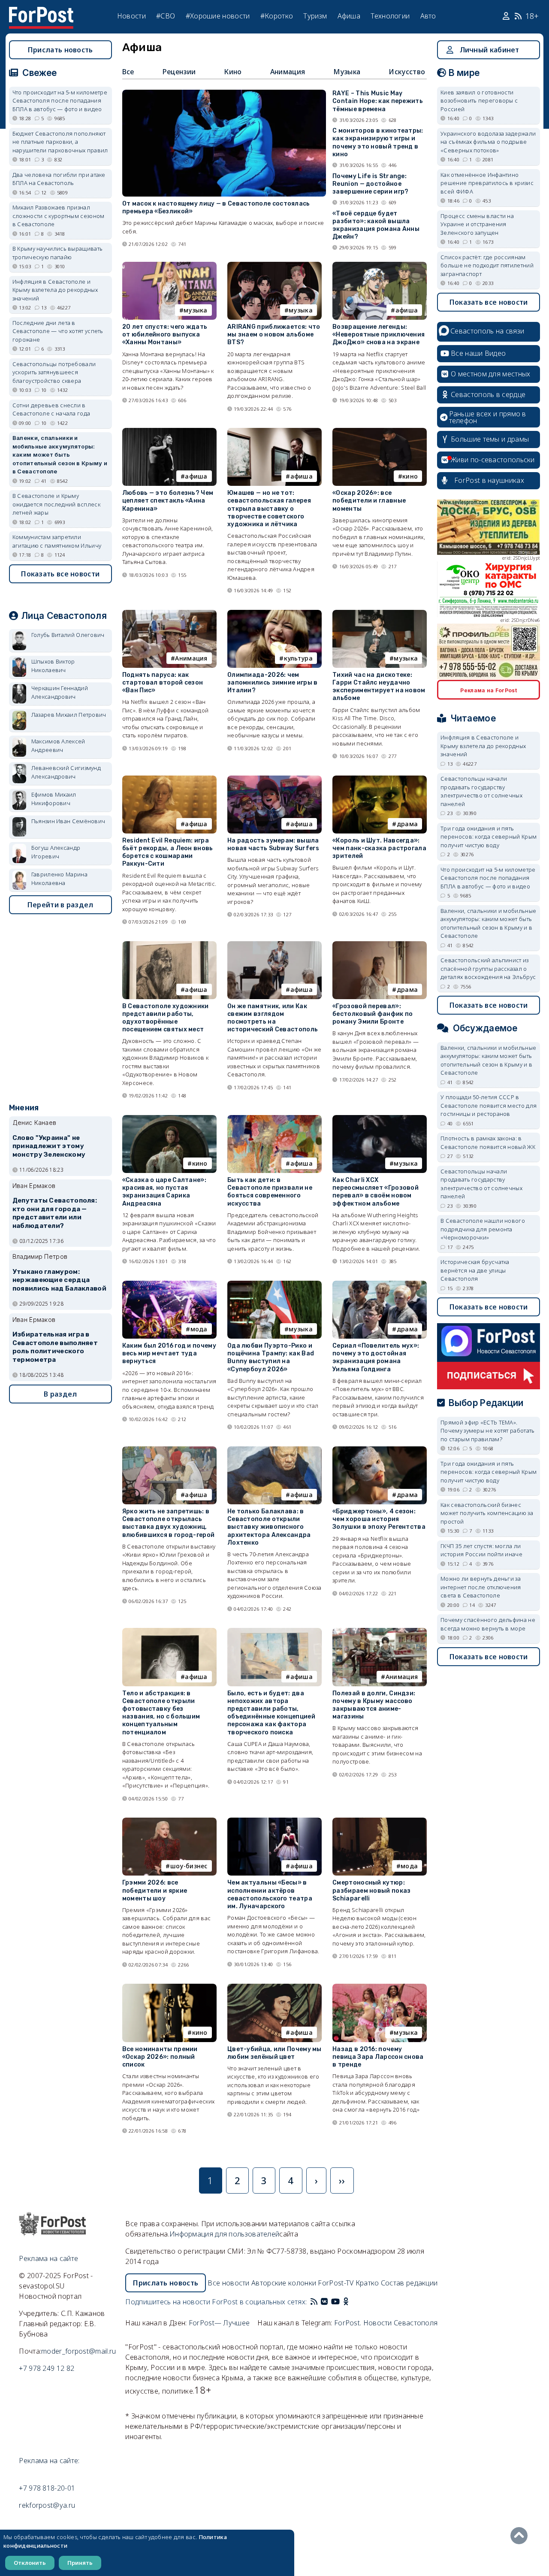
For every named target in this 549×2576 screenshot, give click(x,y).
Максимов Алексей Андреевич (58, 746)
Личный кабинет (490, 50)
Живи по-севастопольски (493, 460)
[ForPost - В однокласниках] (346, 2302)
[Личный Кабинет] (507, 16)
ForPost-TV (336, 2283)
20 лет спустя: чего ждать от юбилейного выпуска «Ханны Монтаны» (165, 335)
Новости (131, 16)
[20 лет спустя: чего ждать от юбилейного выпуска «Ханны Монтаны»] (169, 265)
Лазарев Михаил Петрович (69, 715)
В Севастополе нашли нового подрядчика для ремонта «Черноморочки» (483, 1229)
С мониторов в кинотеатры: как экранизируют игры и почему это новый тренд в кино (378, 142)
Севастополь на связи (487, 331)
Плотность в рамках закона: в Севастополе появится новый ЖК (488, 1143)
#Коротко (277, 16)
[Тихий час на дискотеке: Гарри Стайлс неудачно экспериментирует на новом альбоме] (380, 614)
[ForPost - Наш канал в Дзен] (352, 2302)
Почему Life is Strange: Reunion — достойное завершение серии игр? (370, 184)
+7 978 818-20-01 (47, 2488)
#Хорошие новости (218, 16)
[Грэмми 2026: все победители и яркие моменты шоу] (169, 1821)
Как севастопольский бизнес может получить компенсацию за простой (487, 1513)
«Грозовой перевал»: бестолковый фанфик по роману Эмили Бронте (373, 1014)
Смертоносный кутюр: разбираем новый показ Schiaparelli (371, 1890)
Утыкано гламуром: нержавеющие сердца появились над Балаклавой (59, 1280)
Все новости (228, 2283)
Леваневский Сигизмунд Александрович (66, 772)
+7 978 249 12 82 (47, 2368)
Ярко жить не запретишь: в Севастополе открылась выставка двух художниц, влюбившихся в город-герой (169, 1523)
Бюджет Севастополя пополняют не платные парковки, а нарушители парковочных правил (60, 142)
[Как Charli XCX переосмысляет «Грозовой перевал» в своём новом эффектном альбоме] (380, 1119)
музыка (196, 310)
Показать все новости (60, 574)
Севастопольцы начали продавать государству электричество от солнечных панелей (481, 791)
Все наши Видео (478, 353)
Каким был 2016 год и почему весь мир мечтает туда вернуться (169, 1353)
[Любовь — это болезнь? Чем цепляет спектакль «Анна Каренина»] (169, 432)
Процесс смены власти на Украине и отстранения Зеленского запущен (477, 224)
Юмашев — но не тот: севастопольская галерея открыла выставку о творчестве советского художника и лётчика (269, 509)
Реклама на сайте (48, 2258)
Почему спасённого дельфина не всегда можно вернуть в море (488, 1624)
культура (298, 658)
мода (199, 1329)
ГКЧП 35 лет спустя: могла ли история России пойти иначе (481, 1550)
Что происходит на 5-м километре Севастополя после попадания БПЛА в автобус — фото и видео (60, 101)
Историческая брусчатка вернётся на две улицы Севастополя (475, 1270)
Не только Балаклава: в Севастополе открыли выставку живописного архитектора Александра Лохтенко (269, 1527)
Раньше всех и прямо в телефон (488, 417)
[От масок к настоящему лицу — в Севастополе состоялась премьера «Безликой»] (224, 93)
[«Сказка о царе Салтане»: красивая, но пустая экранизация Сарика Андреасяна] (169, 1119)
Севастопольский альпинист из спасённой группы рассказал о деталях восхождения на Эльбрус (488, 968)
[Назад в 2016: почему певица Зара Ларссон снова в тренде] (380, 1987)
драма (407, 824)
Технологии (390, 16)
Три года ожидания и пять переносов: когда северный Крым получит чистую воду (489, 837)
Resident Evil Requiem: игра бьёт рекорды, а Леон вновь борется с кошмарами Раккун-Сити (168, 852)
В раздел (60, 1394)
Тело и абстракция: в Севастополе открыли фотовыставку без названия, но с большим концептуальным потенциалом (161, 1713)
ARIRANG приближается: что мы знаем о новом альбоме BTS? (274, 335)
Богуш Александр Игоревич (56, 852)
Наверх (521, 2536)
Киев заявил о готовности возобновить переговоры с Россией (479, 101)
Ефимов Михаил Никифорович (54, 799)
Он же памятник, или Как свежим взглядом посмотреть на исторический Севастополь (273, 1018)
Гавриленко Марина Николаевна (59, 879)
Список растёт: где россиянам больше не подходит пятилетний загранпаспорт (487, 265)
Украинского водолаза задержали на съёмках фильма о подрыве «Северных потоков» (488, 142)
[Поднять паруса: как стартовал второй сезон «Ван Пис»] (169, 614)
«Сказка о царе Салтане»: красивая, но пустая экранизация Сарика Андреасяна (164, 1192)
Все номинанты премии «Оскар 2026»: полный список (160, 2057)
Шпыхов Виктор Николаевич (53, 666)
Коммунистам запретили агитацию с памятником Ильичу (57, 541)
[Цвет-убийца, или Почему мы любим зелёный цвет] (274, 1987)
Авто (428, 16)
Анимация (288, 72)
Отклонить (30, 2563)
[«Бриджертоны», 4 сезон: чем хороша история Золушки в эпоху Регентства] (380, 1450)
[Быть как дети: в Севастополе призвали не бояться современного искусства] (274, 1119)
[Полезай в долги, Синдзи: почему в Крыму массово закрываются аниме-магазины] (380, 1632)
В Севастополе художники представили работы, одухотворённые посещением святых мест (166, 1018)
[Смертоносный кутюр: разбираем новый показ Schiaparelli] (380, 1821)
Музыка (347, 72)
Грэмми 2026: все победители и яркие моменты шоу (155, 1890)
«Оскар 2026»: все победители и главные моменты (369, 501)
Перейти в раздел (60, 905)
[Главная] (41, 12)
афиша (407, 310)
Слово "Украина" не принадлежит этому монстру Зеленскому (49, 1146)
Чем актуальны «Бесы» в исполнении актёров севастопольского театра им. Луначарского (270, 1894)
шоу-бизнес (189, 1866)
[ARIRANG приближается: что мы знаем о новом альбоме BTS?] (274, 265)
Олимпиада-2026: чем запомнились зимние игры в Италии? (273, 683)
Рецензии (179, 72)
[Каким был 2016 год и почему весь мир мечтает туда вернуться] (169, 1284)
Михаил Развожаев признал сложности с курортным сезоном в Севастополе (59, 216)
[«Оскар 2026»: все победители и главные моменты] (380, 432)
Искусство (407, 72)
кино (410, 476)
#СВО (166, 16)
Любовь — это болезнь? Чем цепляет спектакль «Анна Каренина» (168, 501)
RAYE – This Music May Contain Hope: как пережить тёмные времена (378, 101)
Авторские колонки (284, 2283)
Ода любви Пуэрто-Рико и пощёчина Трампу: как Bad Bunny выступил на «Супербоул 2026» (271, 1358)
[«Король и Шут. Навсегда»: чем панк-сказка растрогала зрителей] (380, 779)
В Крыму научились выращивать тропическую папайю (57, 253)
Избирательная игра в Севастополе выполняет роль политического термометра (55, 1347)
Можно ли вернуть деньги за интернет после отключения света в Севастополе (481, 1587)
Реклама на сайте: (49, 2461)
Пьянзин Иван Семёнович (68, 821)
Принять (80, 2563)
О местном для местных (490, 374)
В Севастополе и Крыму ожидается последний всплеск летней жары (56, 504)
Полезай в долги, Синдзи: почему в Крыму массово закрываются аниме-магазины (374, 1705)
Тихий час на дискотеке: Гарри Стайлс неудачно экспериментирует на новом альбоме (379, 687)
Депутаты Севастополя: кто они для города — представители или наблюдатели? (55, 1213)
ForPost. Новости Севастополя (386, 2323)
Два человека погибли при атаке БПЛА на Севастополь (59, 179)
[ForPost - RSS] (314, 2302)
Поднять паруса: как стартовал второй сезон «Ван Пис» (163, 683)
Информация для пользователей (224, 2234)
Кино (233, 72)
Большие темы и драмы (490, 439)
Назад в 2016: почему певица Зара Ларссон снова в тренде (378, 2057)
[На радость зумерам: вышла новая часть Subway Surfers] (274, 779)
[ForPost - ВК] (324, 2302)
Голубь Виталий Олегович (68, 635)
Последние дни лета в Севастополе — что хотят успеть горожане (58, 331)
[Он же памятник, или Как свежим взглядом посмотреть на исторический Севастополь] (274, 945)
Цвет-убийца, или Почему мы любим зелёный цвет (274, 2053)
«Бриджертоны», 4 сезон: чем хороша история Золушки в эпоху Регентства (379, 1519)
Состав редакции (409, 2283)
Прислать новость (60, 50)
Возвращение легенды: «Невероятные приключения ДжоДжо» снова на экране (379, 335)
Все (128, 72)
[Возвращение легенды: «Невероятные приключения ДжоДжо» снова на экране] (380, 265)
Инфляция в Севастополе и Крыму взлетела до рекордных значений (55, 290)
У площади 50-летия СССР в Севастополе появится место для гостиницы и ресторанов (489, 1105)
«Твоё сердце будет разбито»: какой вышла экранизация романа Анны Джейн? (376, 225)
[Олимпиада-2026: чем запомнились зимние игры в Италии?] (274, 614)
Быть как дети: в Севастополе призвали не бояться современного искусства (270, 1192)
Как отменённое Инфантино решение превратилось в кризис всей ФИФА (487, 183)
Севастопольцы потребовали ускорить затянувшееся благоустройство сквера (54, 372)
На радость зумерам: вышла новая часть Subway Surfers (273, 844)
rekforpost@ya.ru (47, 2505)
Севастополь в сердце (488, 394)
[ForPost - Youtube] (335, 2302)
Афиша (349, 16)
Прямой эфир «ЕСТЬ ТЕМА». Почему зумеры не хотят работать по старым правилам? (487, 1431)
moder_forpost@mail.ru (78, 2351)
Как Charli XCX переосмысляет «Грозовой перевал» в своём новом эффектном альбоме (376, 1192)
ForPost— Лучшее (219, 2323)
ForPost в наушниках (489, 480)
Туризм (315, 16)
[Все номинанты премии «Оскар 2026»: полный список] (169, 1987)
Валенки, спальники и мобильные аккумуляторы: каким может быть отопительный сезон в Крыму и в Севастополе (60, 455)
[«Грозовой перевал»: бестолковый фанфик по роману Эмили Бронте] (380, 945)
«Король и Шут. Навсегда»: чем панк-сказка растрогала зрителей (379, 848)
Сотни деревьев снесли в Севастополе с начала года (51, 409)
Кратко (367, 2283)
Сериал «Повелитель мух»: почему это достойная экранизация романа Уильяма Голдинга (376, 1358)
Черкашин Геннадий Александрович (60, 692)
